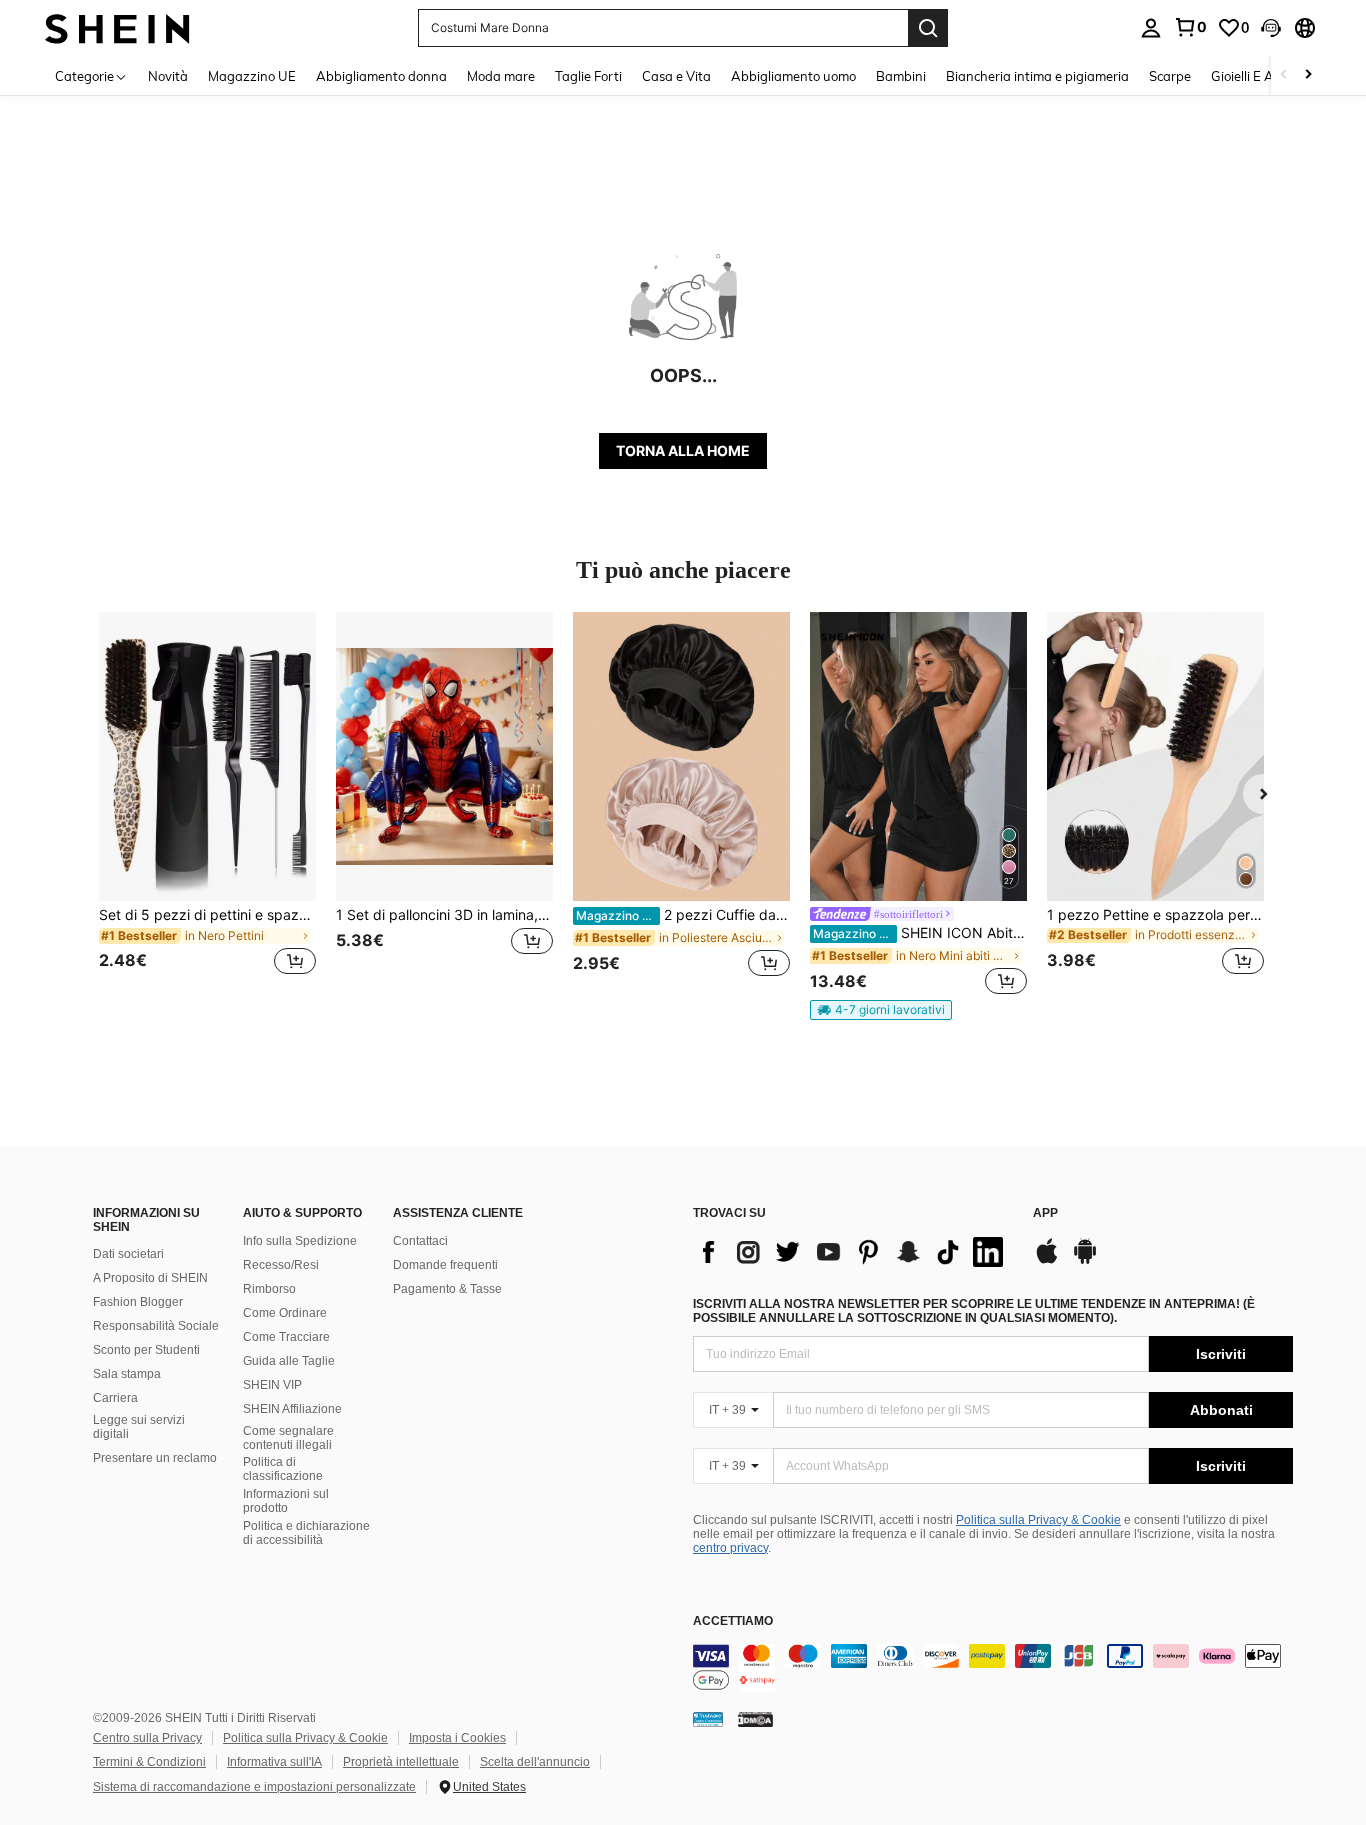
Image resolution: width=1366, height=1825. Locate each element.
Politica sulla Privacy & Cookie (1038, 1520)
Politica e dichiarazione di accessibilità (306, 1533)
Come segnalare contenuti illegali (288, 1438)
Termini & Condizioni (149, 1762)
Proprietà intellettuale (401, 1762)
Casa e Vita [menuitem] (676, 76)
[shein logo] (117, 27)
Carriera (115, 1398)
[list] (853, 1252)
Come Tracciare (286, 1337)
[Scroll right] (1308, 75)
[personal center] (1151, 28)
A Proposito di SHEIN (150, 1278)
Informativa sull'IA (274, 1762)
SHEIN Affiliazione (292, 1409)
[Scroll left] (1284, 75)
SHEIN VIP (272, 1385)
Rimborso (269, 1289)
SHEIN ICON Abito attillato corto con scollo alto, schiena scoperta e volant (920, 933)
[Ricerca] (928, 28)
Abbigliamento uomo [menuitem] (793, 76)
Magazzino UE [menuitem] (252, 76)
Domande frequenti (445, 1265)
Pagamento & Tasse (447, 1289)
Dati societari (128, 1254)
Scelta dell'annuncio (535, 1762)
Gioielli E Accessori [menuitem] (1265, 76)
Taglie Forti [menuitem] (588, 76)
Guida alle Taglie (289, 1361)
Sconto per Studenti (146, 1350)
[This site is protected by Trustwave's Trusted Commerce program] (708, 1719)
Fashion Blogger (138, 1302)
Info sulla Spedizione (300, 1241)
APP (1045, 1213)
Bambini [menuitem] (901, 76)
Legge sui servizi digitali (139, 1427)
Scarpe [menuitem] (1170, 76)
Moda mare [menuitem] (501, 76)
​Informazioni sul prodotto (286, 1501)
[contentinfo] (993, 1668)
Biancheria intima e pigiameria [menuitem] (1037, 76)
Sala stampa (127, 1374)
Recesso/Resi (281, 1265)
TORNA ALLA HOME (683, 450)
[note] (881, 1010)
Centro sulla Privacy (147, 1738)
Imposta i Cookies (457, 1738)
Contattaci (420, 1241)
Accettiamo (733, 1621)
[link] (1190, 27)
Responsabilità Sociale (156, 1326)
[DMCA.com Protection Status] (755, 1719)
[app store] (1047, 1261)
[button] (1271, 28)
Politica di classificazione (283, 1469)
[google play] (1085, 1261)
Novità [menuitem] (168, 76)
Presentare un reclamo (155, 1458)
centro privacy (730, 1548)
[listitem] (207, 805)
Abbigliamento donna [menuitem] (381, 76)
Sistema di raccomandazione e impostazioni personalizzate (254, 1787)
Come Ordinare (285, 1313)
